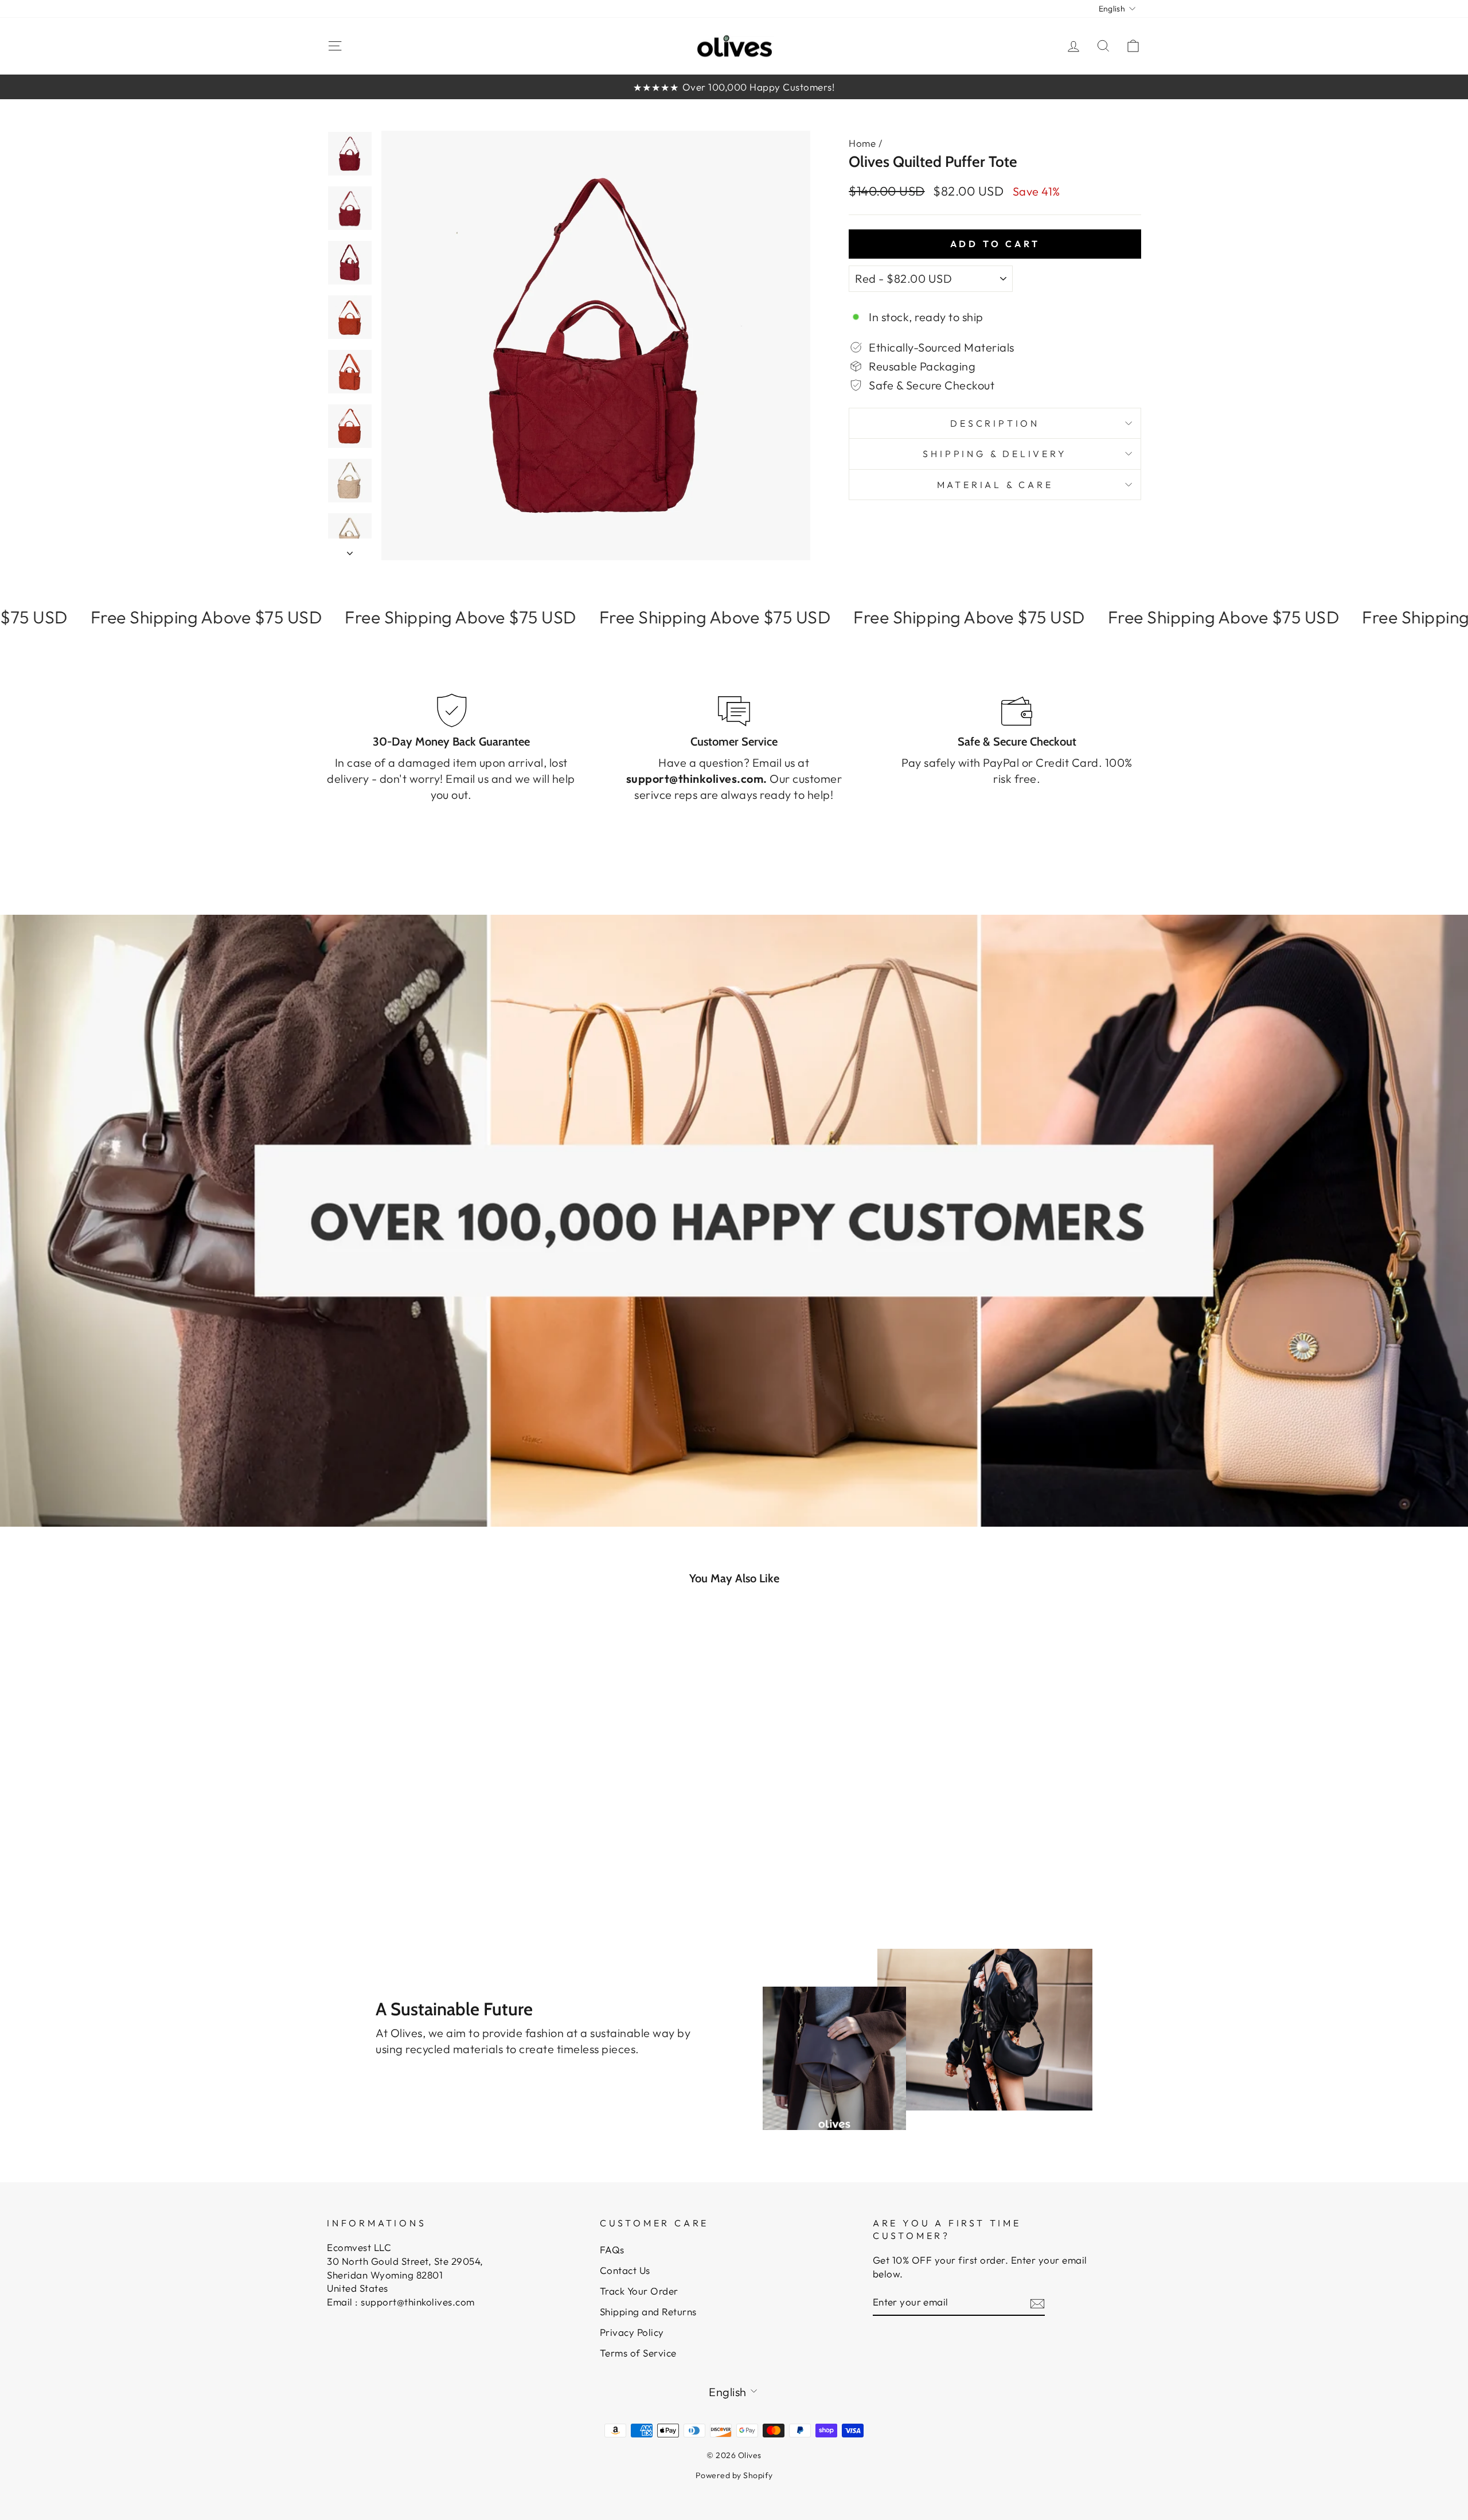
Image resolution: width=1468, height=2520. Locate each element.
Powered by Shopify (734, 2475)
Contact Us (625, 2270)
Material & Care (995, 485)
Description (995, 423)
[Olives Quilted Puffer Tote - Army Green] (424, 1852)
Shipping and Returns (648, 2312)
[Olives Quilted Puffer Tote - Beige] (455, 1852)
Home (862, 143)
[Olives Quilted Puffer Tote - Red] (393, 1852)
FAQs (612, 2250)
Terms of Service (638, 2353)
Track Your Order (639, 2291)
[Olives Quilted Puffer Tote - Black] (440, 1852)
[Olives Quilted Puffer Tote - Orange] (409, 1852)
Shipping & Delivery (995, 454)
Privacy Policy (632, 2332)
